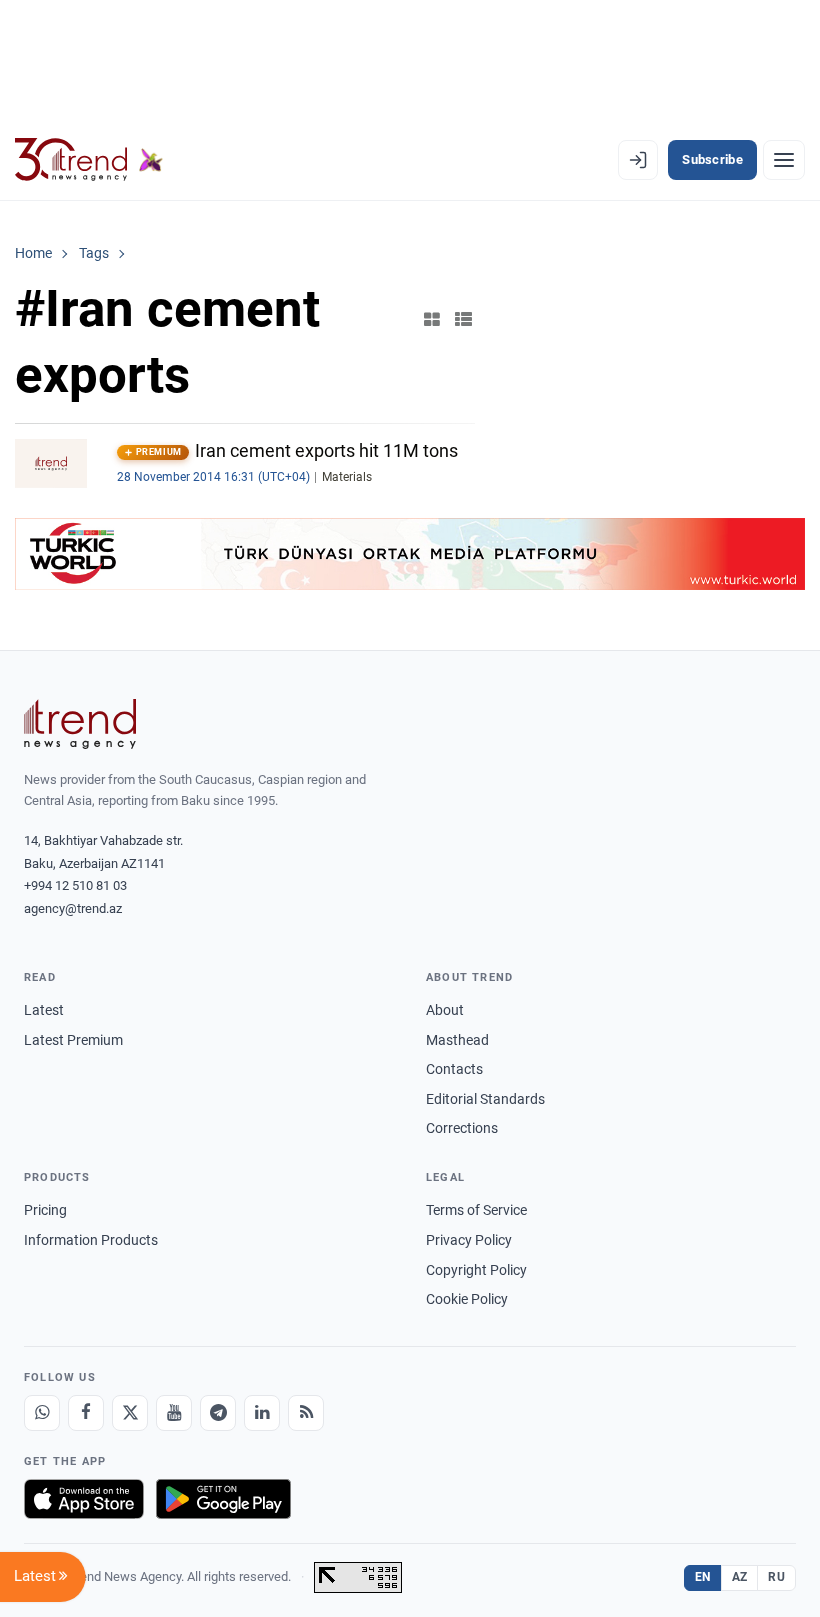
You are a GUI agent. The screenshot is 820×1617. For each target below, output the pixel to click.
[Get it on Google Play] (223, 1499)
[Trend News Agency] (80, 724)
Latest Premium (73, 1040)
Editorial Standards (485, 1099)
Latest (44, 1010)
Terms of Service (476, 1210)
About (445, 1010)
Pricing (45, 1210)
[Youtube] (174, 1413)
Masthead (457, 1040)
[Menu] (784, 160)
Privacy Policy (469, 1240)
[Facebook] (86, 1413)
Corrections (462, 1128)
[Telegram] (218, 1413)
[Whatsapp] (42, 1413)
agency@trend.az (73, 908)
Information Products (91, 1240)
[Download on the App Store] (84, 1499)
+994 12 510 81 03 (75, 885)
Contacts (454, 1069)
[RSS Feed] (306, 1413)
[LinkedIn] (262, 1413)
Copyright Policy (476, 1270)
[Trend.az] (89, 160)
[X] (130, 1413)
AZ (740, 1577)
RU (776, 1577)
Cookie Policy (467, 1299)
